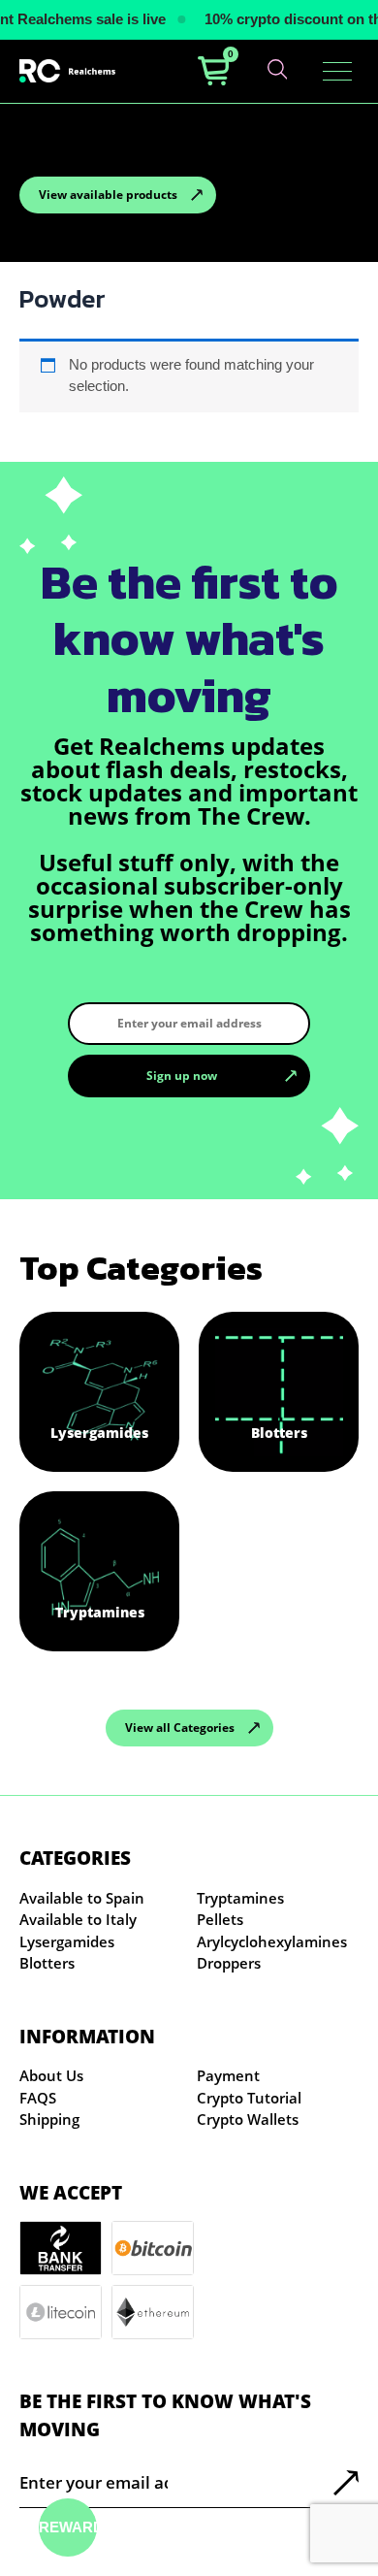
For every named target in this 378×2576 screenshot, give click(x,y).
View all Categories (180, 1728)
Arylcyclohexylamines (272, 1941)
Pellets (220, 1919)
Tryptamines (240, 1898)
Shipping (49, 2119)
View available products (108, 195)
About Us (51, 2075)
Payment (228, 2075)
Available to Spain (82, 1898)
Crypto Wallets (248, 2119)
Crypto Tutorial (249, 2098)
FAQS (38, 2098)
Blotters (47, 1963)
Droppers (229, 1963)
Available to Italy (78, 1919)
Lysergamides (67, 1941)
